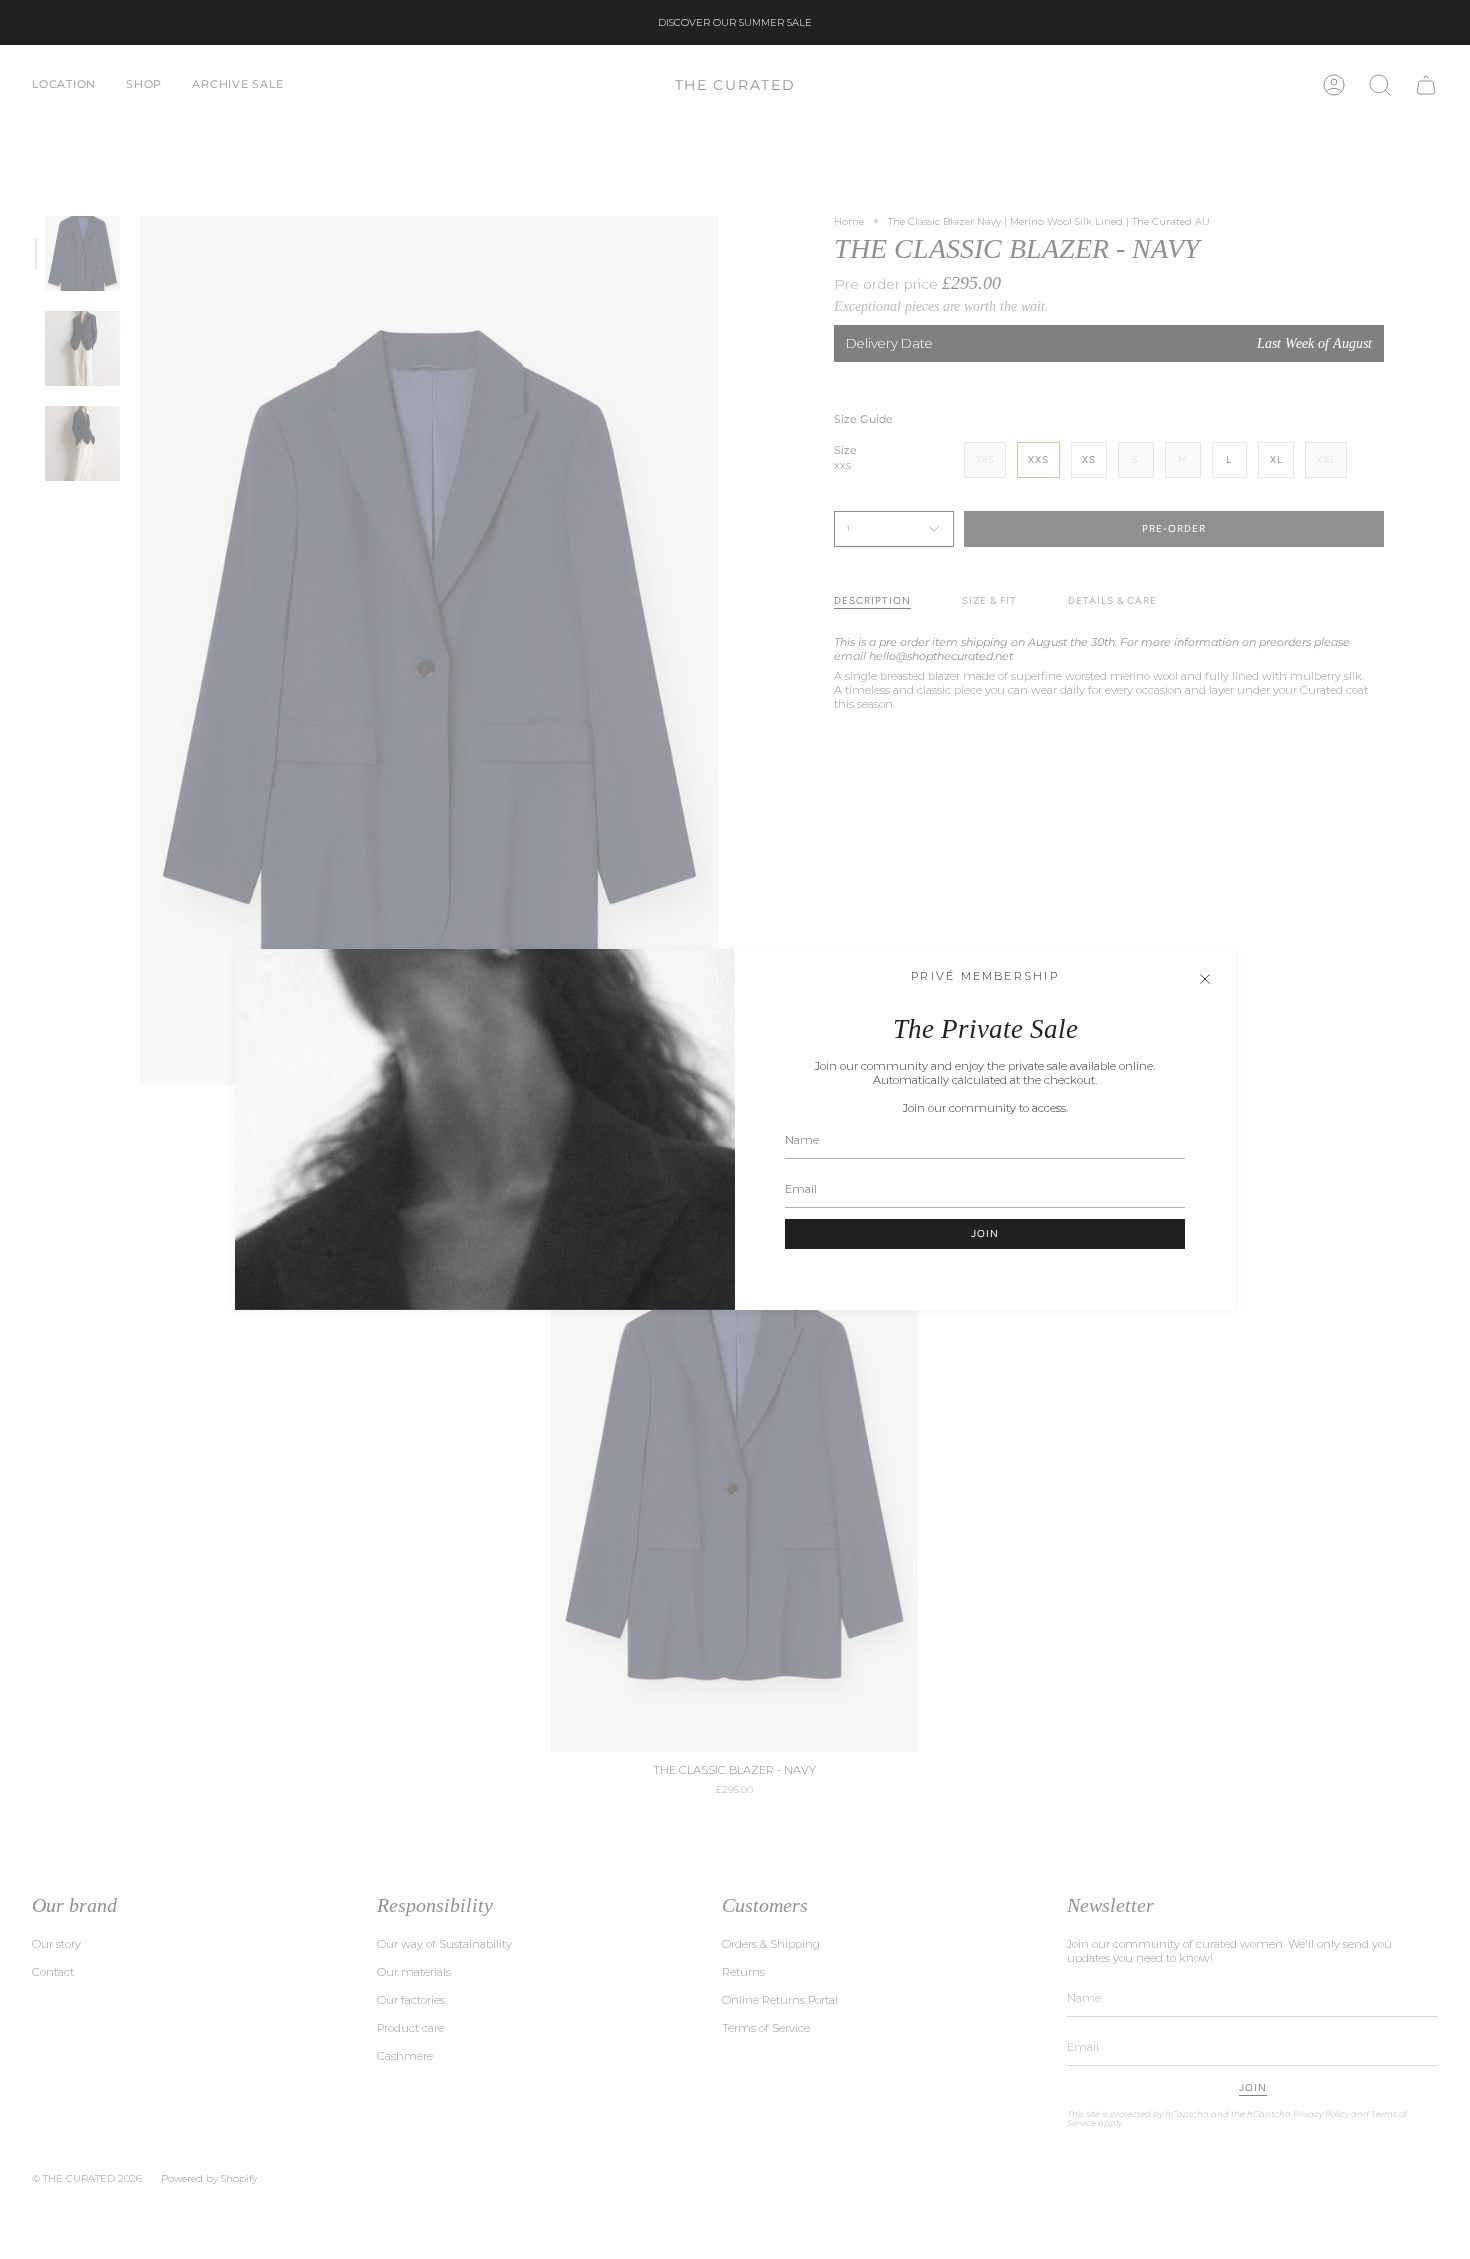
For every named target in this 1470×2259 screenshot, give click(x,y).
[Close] (1205, 979)
